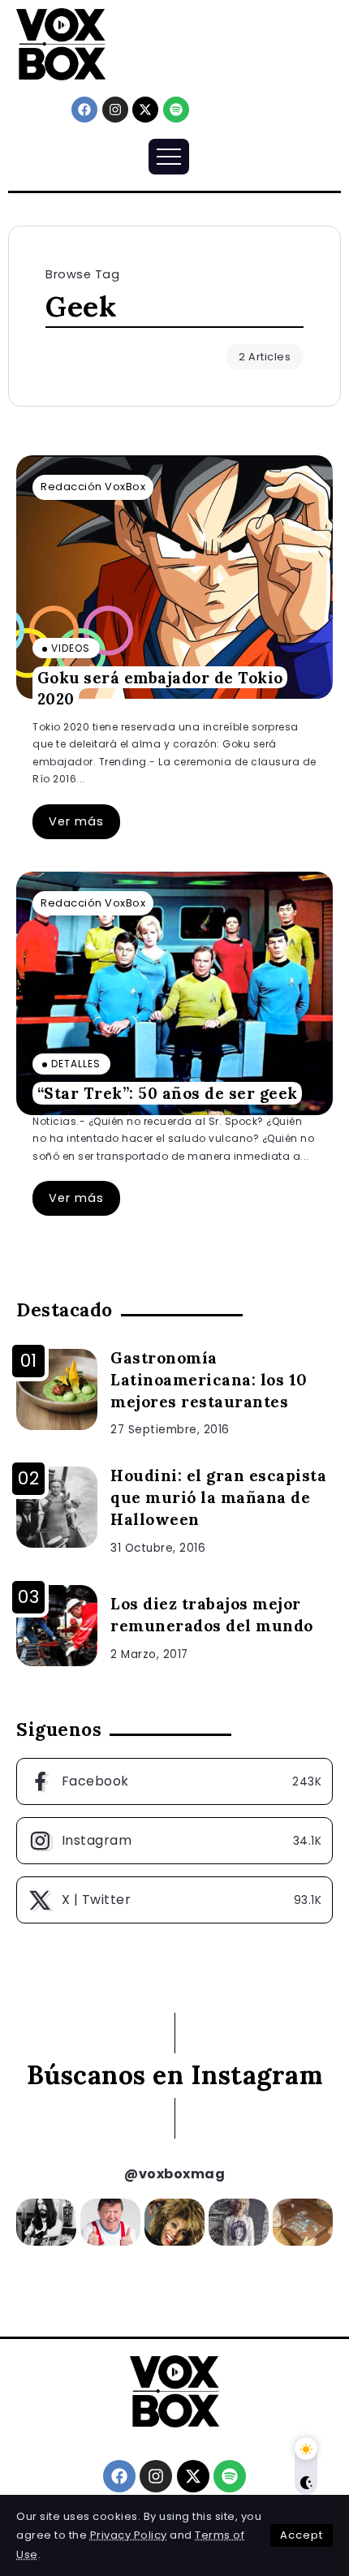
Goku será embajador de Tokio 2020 (160, 688)
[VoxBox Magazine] (61, 43)
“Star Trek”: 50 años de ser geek (168, 1093)
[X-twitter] (145, 110)
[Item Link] (174, 577)
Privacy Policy (129, 2535)
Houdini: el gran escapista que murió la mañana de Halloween (218, 1497)
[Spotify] (176, 110)
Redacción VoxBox (93, 487)
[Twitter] (174, 1900)
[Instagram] (115, 110)
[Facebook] (84, 110)
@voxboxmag (174, 2174)
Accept (302, 2535)
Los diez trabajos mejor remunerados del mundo (212, 1615)
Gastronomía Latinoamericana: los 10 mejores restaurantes (209, 1380)
